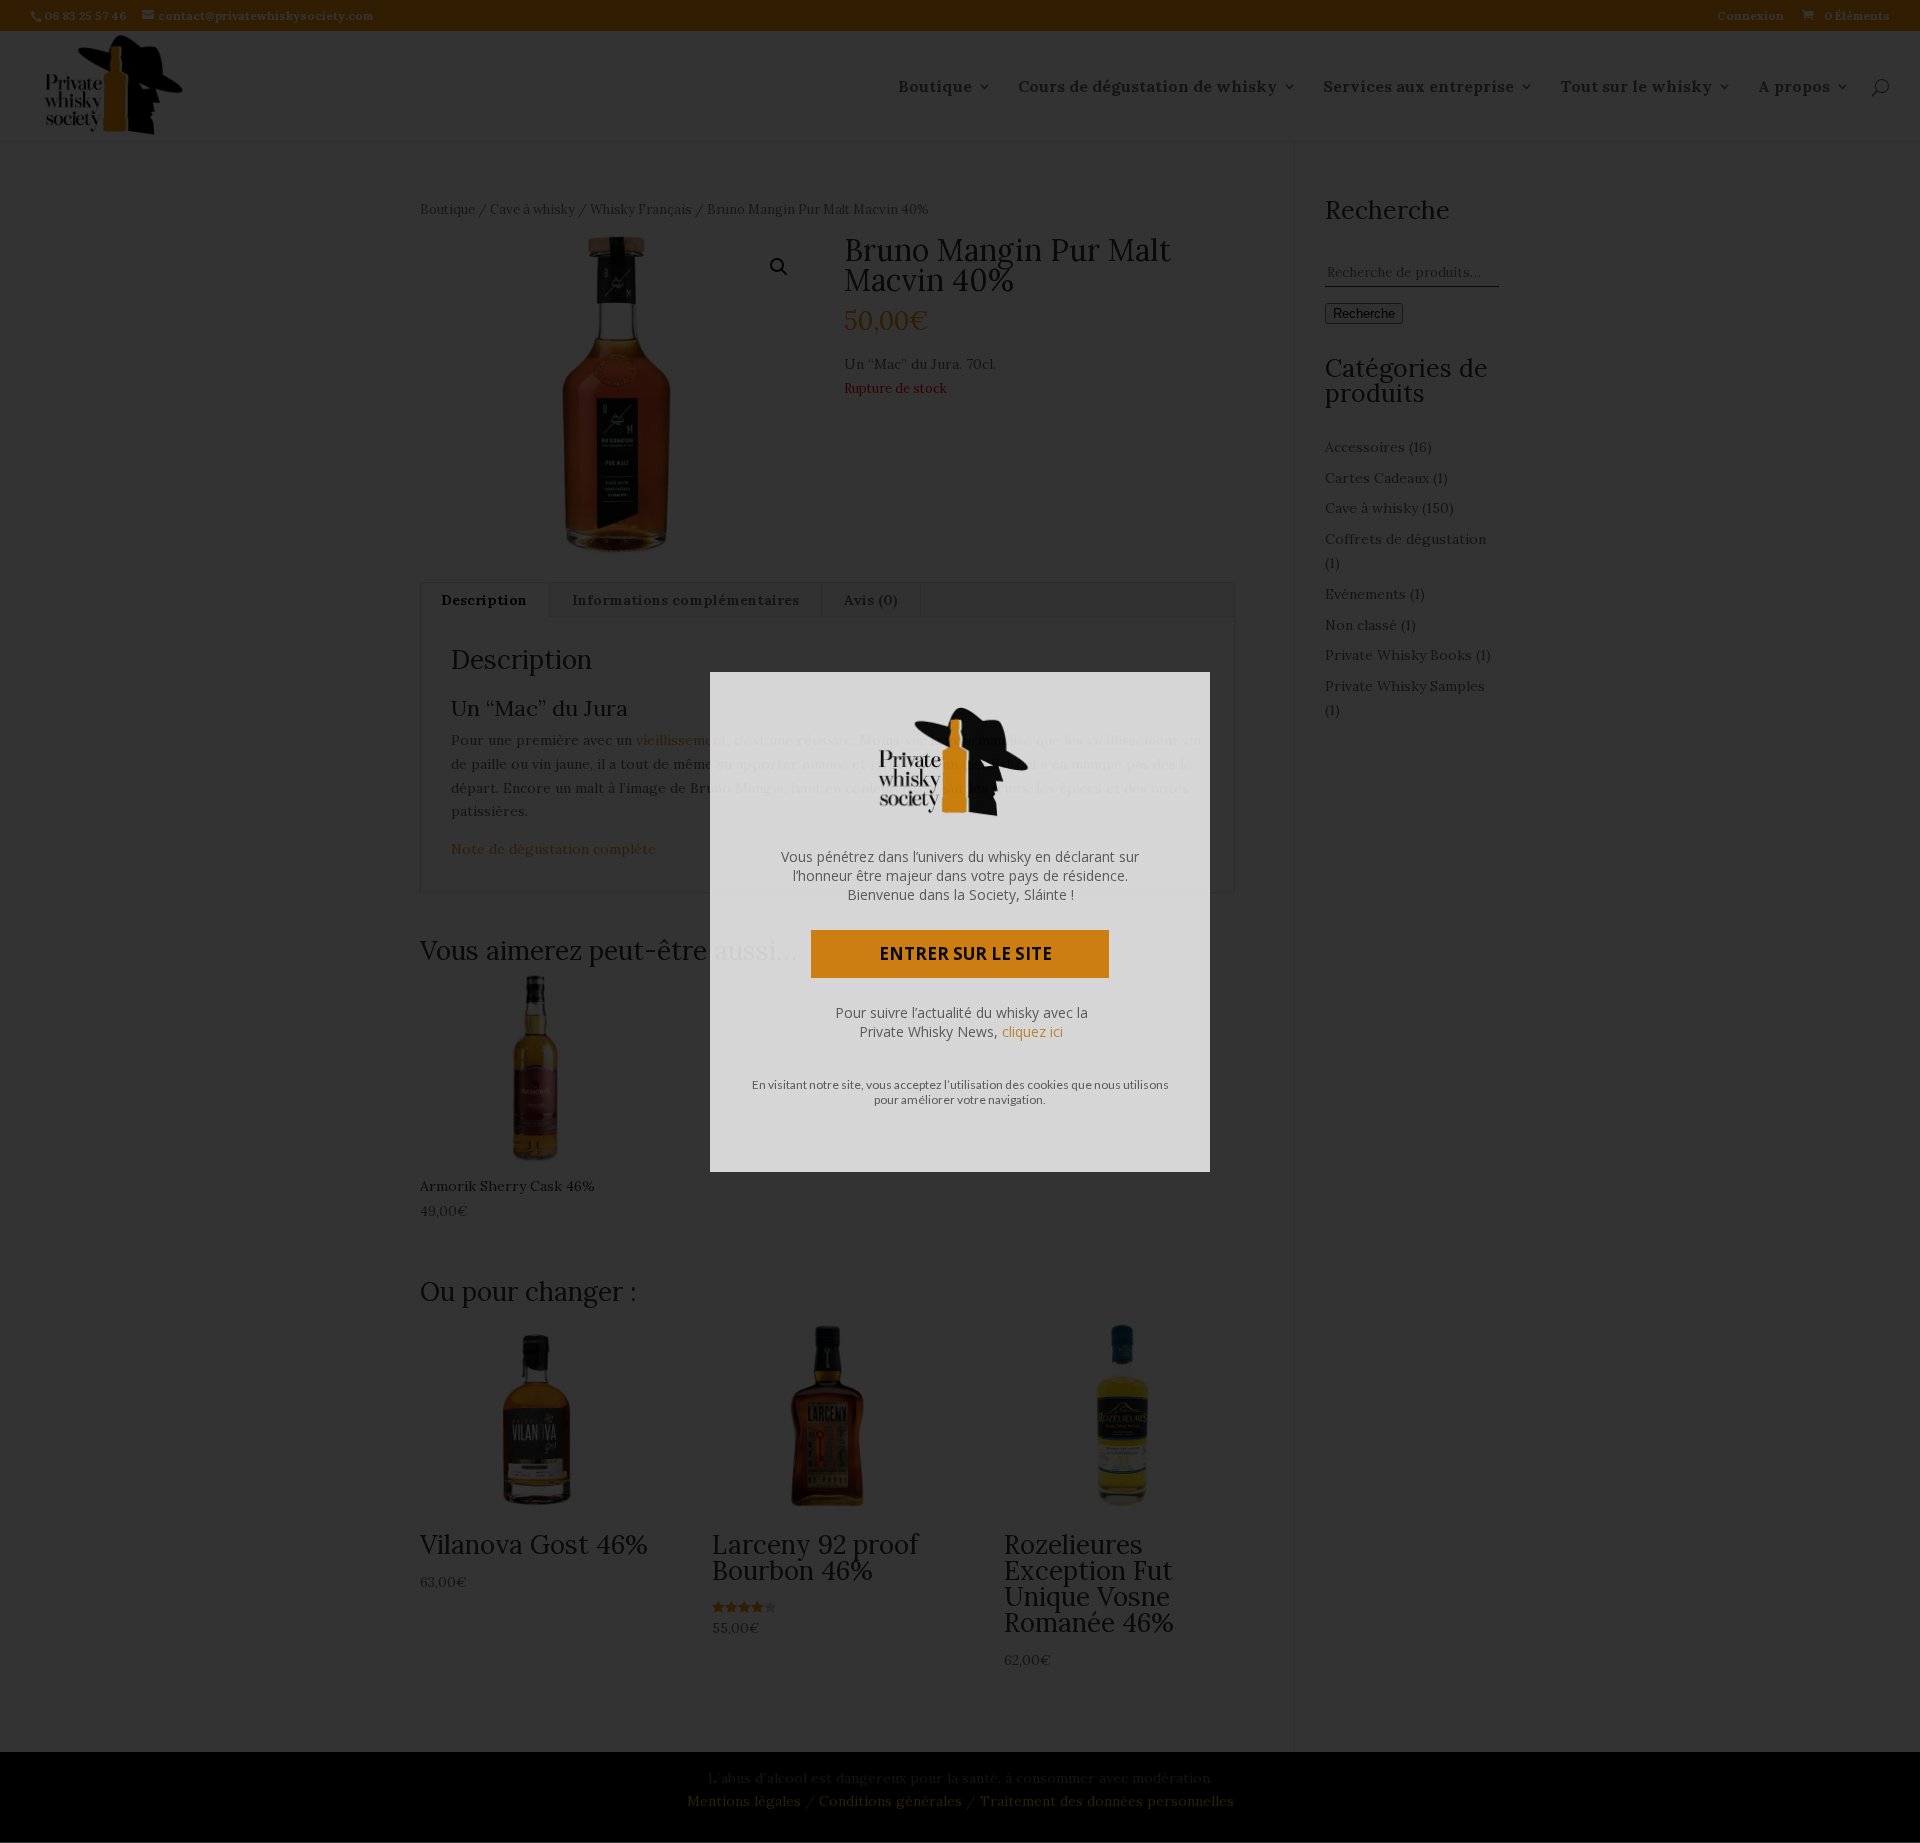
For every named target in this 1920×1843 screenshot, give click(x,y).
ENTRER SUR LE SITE (965, 953)
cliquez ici (1032, 1031)
